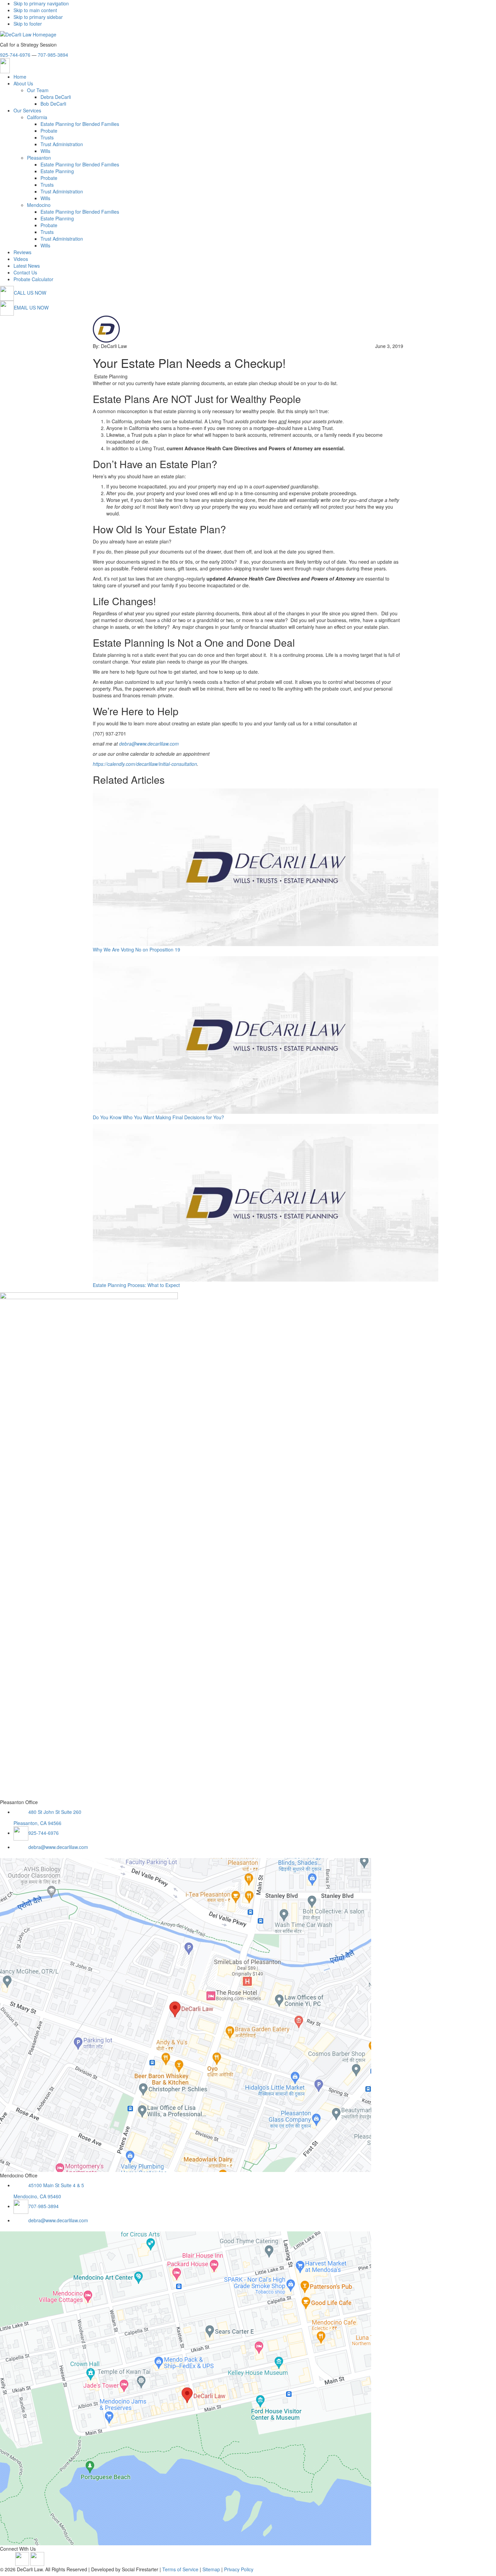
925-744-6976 (15, 55)
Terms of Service (180, 2569)
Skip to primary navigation (41, 3)
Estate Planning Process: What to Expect (136, 1285)
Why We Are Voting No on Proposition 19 (136, 949)
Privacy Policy (239, 2569)
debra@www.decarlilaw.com (58, 1847)
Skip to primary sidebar (38, 17)
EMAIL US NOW (31, 307)
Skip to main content (35, 10)
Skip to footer (28, 24)
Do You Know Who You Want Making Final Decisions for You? (158, 1117)
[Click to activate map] (186, 2014)
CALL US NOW (30, 293)
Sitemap (211, 2569)
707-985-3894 (53, 55)
